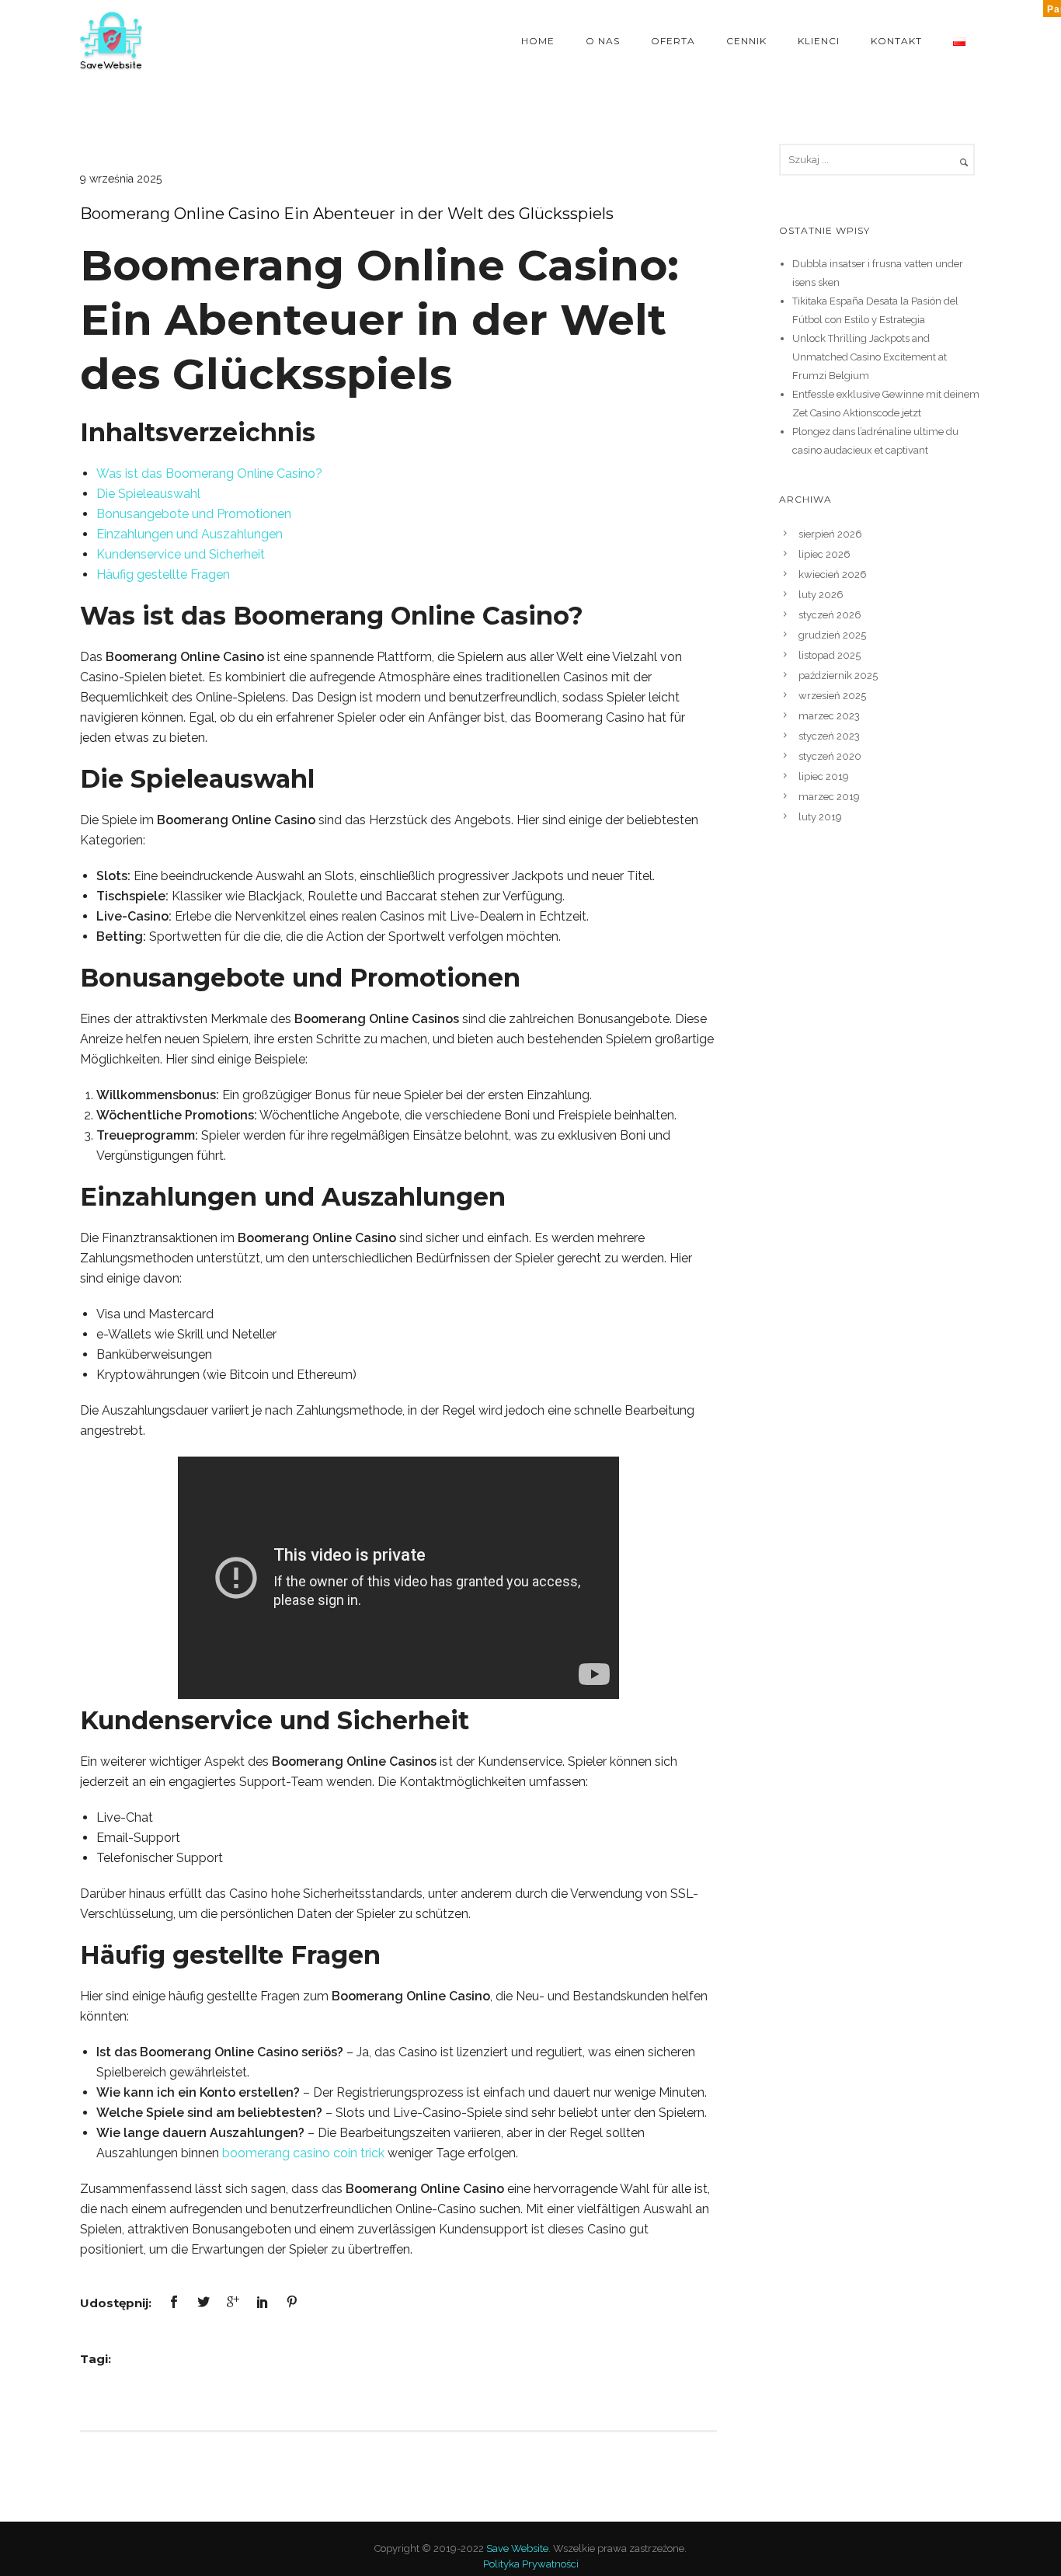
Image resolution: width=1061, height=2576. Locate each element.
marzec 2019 (829, 797)
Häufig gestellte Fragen (163, 574)
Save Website (517, 2548)
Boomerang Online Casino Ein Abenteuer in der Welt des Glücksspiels (347, 214)
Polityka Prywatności (531, 2564)
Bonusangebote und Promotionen (194, 514)
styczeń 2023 (829, 736)
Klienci (819, 41)
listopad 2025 (830, 655)
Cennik (746, 41)
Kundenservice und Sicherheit (181, 554)
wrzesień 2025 (832, 696)
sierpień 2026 (830, 534)
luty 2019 (820, 817)
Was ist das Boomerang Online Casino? (209, 473)
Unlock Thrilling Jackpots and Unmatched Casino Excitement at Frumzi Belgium (870, 357)
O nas (603, 41)
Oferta (673, 41)
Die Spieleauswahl (148, 494)
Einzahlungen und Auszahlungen (190, 534)
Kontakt (896, 41)
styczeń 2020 (830, 756)
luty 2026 (821, 595)
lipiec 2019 (824, 776)
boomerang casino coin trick (303, 2153)
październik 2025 (838, 675)
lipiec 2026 (824, 554)
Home (538, 41)
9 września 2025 (121, 179)
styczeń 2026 (830, 615)
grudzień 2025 (832, 635)
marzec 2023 (829, 716)
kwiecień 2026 (833, 574)
